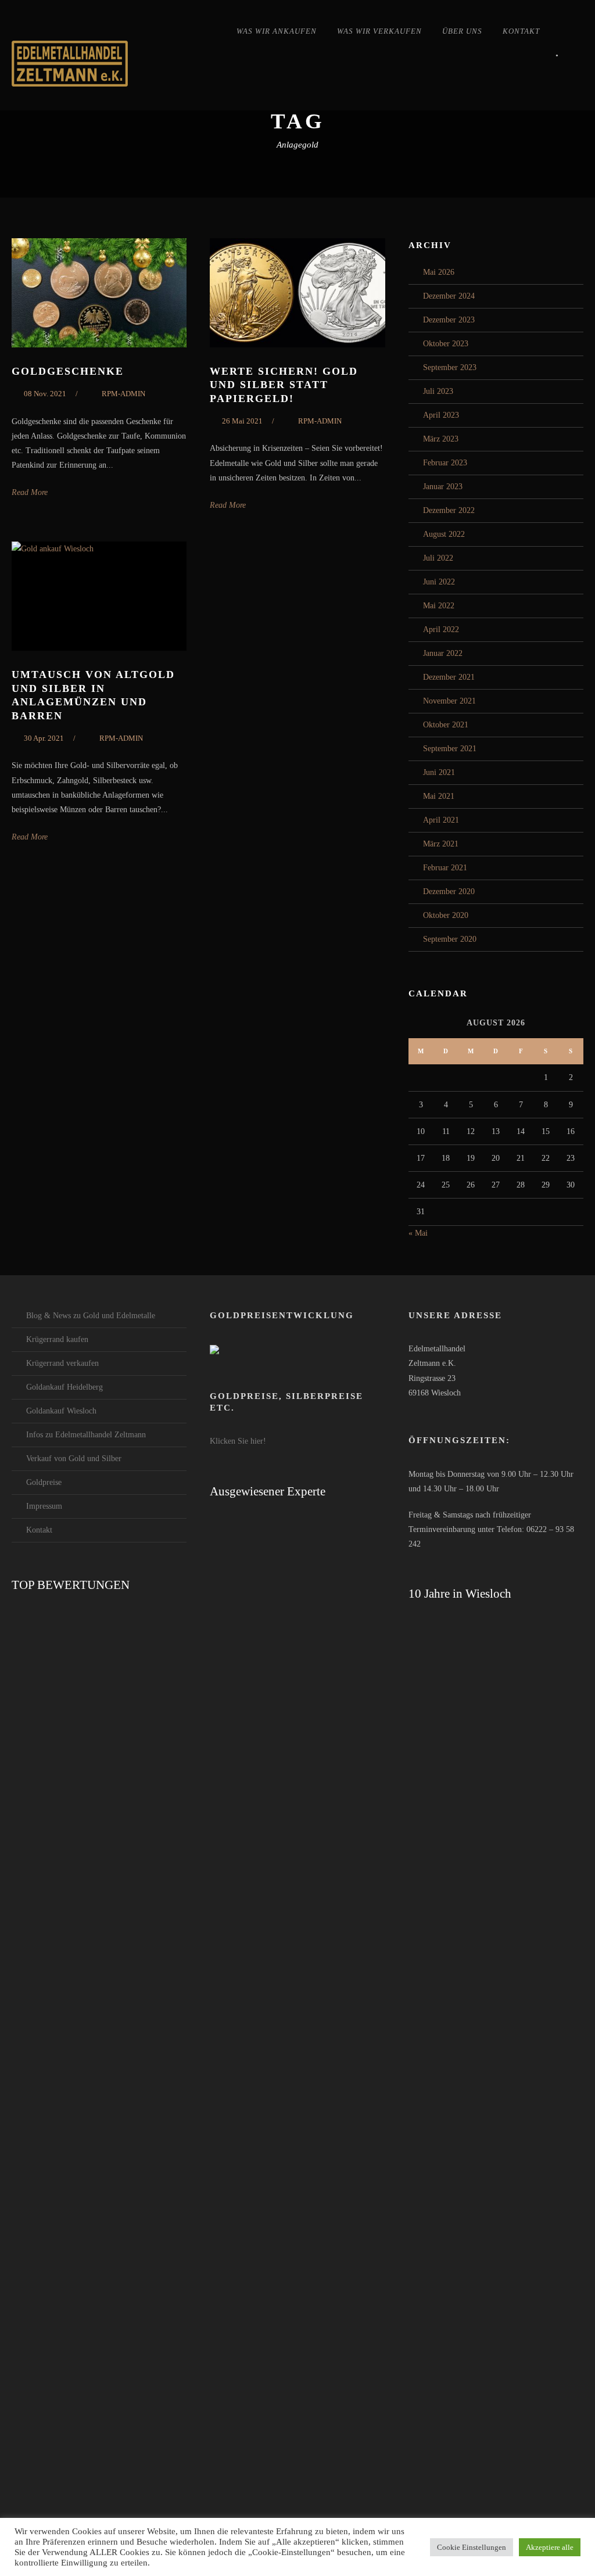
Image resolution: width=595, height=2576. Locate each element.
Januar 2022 (443, 653)
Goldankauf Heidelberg (64, 1387)
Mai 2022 (439, 606)
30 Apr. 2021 (44, 738)
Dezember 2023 (449, 320)
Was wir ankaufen (277, 31)
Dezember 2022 (449, 510)
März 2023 (441, 439)
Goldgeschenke (68, 371)
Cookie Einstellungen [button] (472, 2547)
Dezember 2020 (449, 891)
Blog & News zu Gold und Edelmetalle (91, 1316)
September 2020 (450, 939)
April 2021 (441, 820)
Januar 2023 (443, 487)
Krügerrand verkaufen (62, 1363)
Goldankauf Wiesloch (61, 1411)
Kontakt (521, 31)
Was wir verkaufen (379, 31)
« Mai (418, 1233)
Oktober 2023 (446, 344)
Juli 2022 (438, 558)
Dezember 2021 (449, 677)
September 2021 (450, 749)
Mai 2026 (439, 272)
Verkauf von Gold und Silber (74, 1459)
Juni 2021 (439, 772)
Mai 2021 (439, 796)
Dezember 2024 (449, 296)
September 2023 (450, 367)
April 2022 (441, 629)
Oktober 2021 (446, 725)
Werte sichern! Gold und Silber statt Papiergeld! (284, 385)
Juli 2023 (438, 391)
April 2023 (441, 415)
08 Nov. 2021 (45, 394)
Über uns (462, 31)
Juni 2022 (439, 582)
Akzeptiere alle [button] (550, 2547)
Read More (30, 492)
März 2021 (441, 844)
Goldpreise (44, 1482)
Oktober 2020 (446, 915)
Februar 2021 (445, 868)
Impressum (44, 1506)
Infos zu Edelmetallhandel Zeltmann (86, 1435)
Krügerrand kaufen (57, 1339)
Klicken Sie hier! (238, 1441)
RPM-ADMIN (123, 394)
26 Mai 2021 (242, 421)
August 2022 (444, 534)
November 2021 (449, 701)
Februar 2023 (445, 463)
